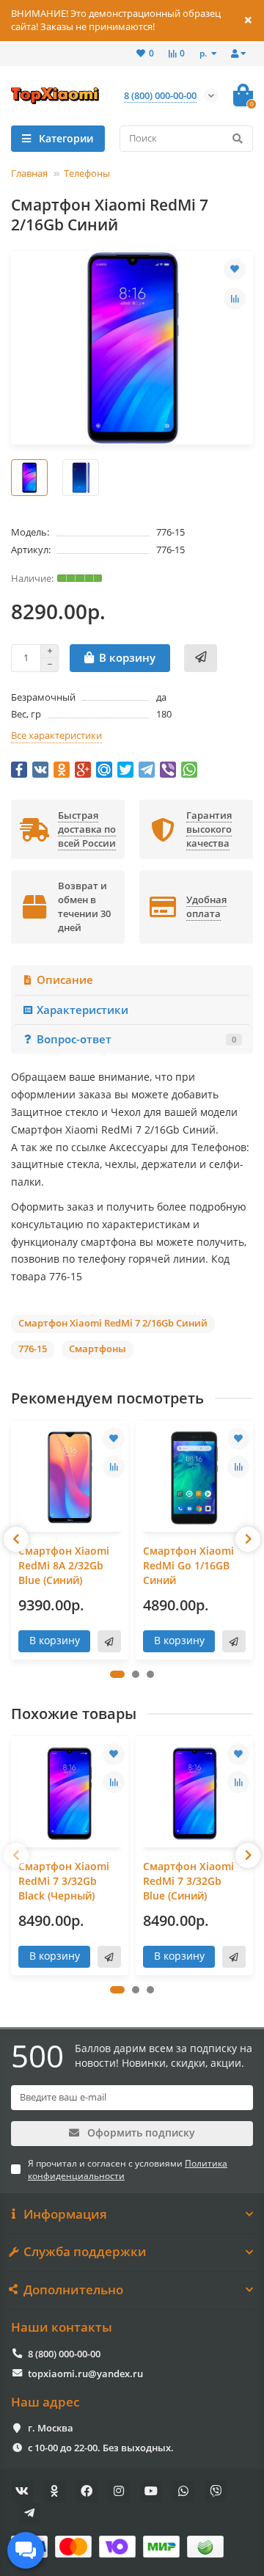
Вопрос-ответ (136, 1039)
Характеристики (82, 1010)
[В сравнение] (235, 299)
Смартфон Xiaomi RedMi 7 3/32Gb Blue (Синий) (188, 1881)
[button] (117, 1674)
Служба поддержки (85, 2252)
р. (204, 53)
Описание (65, 980)
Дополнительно (73, 2290)
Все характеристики (56, 735)
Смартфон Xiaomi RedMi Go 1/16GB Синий (188, 1565)
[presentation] (16, 1539)
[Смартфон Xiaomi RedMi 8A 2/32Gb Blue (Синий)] (70, 1478)
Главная (29, 173)
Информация (65, 2214)
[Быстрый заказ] (201, 658)
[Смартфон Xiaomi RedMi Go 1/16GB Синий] (194, 1478)
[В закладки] (235, 269)
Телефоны (87, 173)
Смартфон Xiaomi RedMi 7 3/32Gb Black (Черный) (64, 1881)
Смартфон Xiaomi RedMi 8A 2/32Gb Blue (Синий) (64, 1565)
